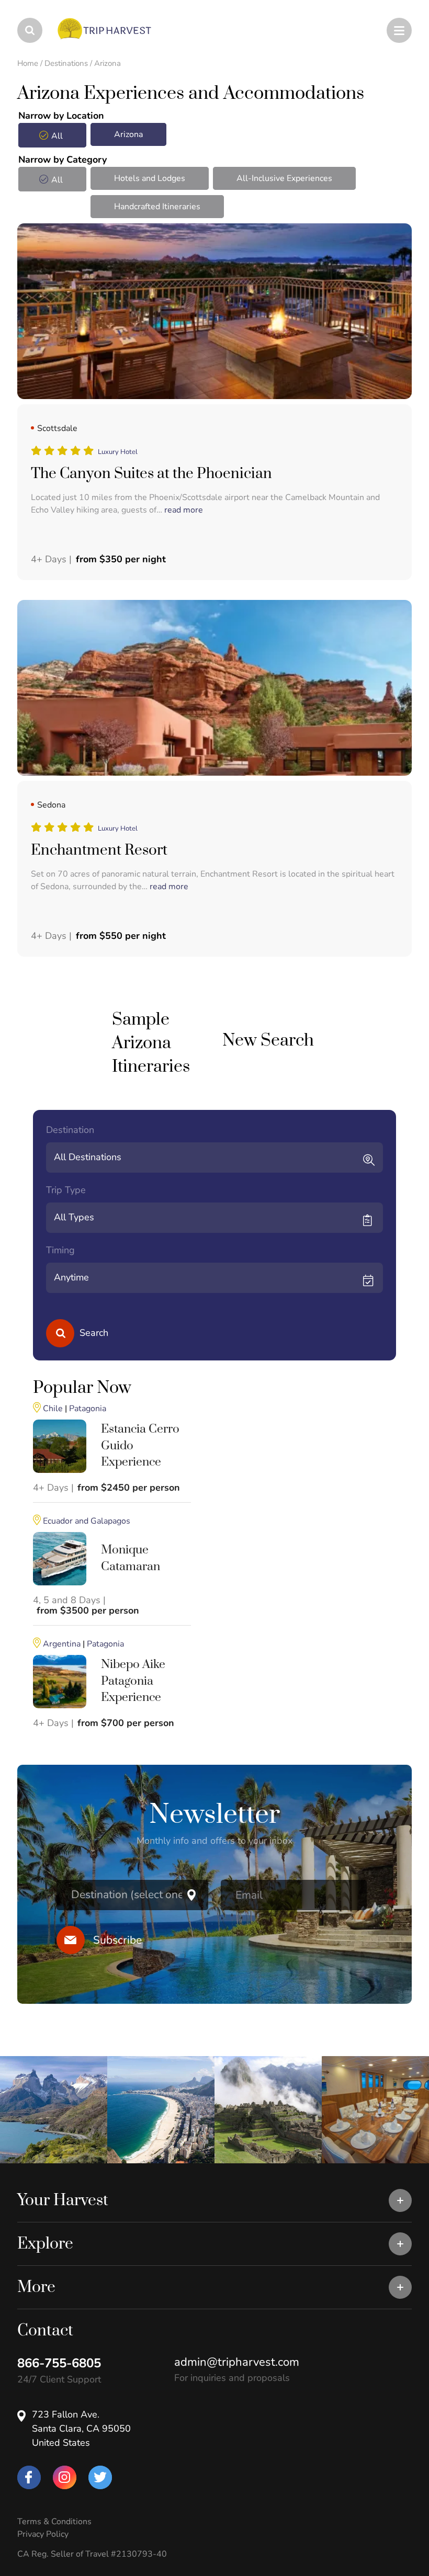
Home (28, 63)
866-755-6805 (59, 2363)
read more (184, 510)
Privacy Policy (43, 2534)
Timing (60, 1250)
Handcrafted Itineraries (157, 207)
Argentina (62, 1644)
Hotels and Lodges (150, 178)
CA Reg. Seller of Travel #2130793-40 (92, 2554)
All (57, 136)
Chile (53, 1409)
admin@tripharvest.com (237, 2362)
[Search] (60, 1333)
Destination (70, 1130)
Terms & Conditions (54, 2522)
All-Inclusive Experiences (284, 178)
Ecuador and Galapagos (87, 1521)
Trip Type (66, 1190)
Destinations (66, 63)
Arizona (128, 134)
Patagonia (88, 1409)
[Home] (69, 29)
